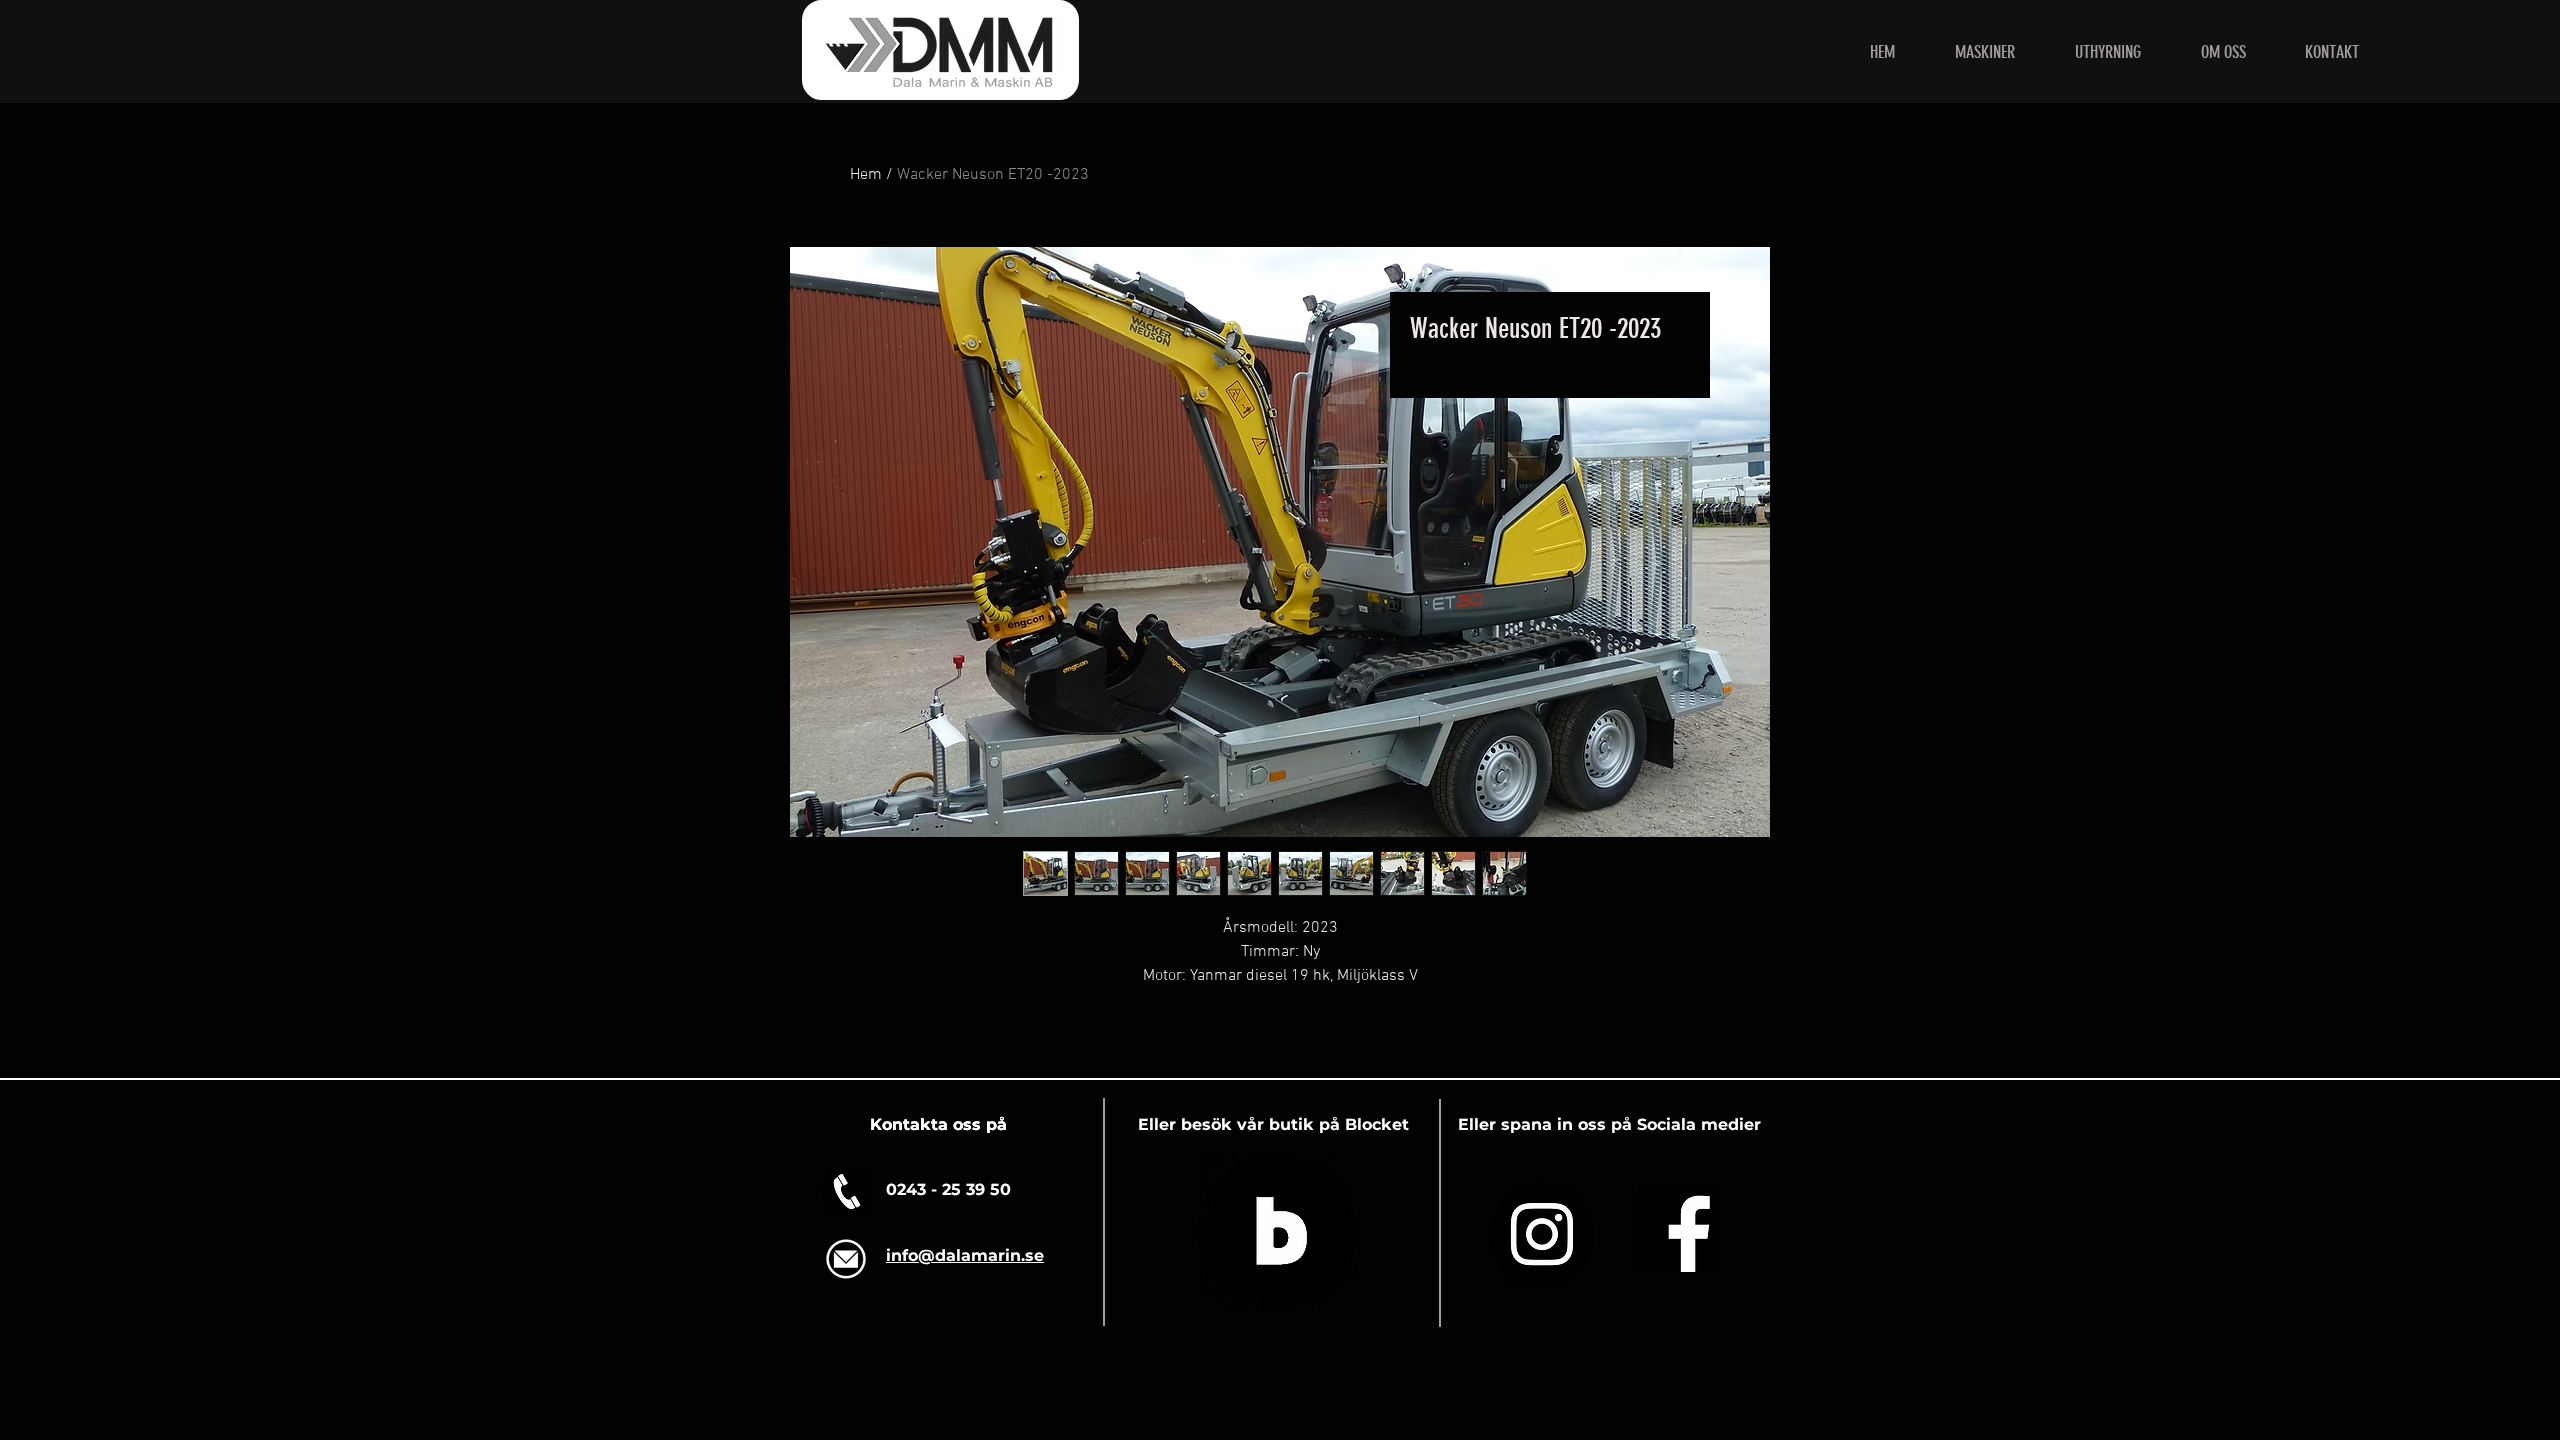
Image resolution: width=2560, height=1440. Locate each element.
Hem (866, 175)
